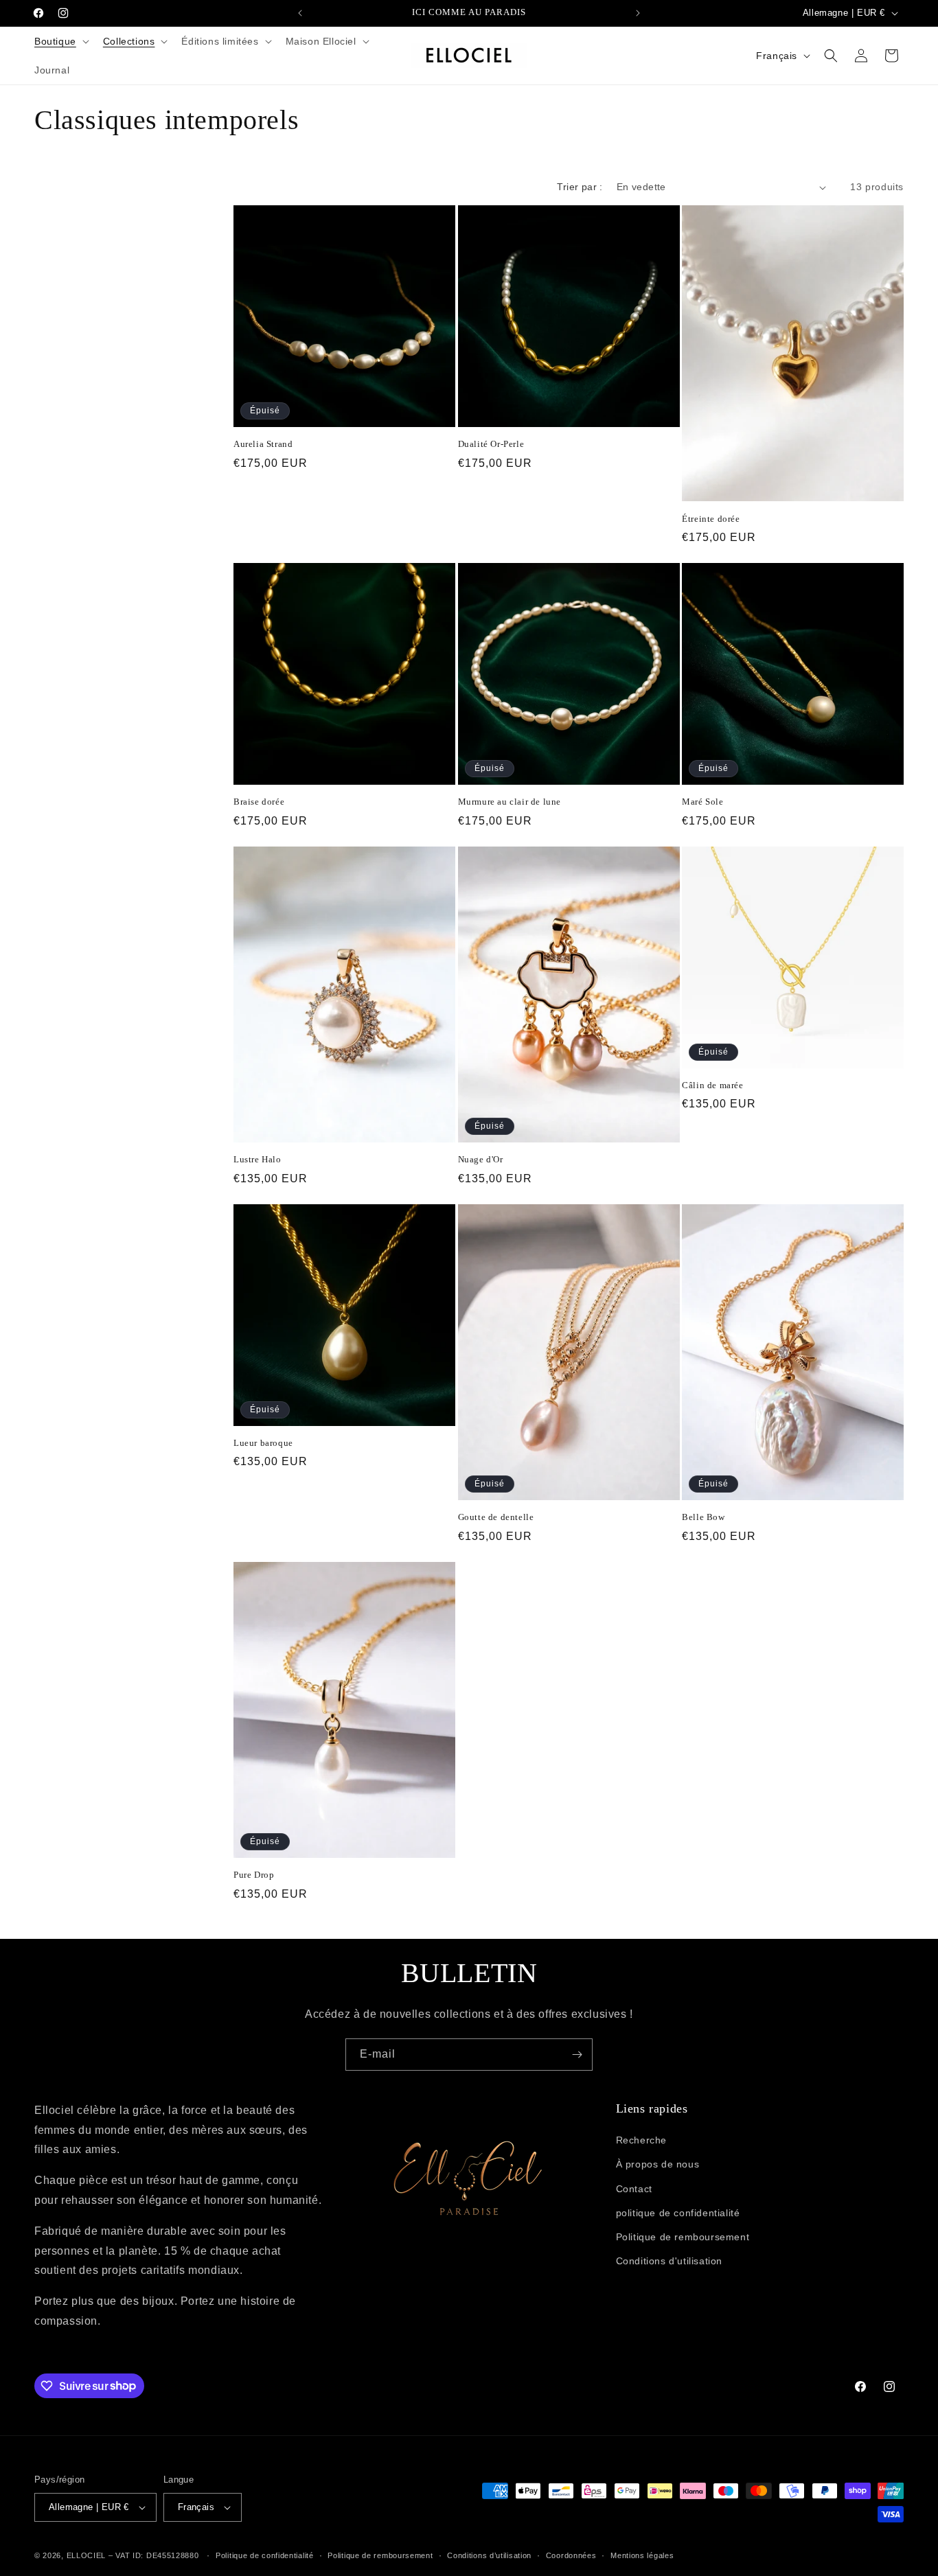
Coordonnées (571, 2555)
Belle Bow (703, 1517)
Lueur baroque (263, 1443)
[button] (60, 41)
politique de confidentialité (678, 2213)
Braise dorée (259, 802)
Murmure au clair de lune (510, 802)
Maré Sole (702, 802)
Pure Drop (254, 1875)
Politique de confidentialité (265, 2555)
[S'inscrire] (577, 2055)
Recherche (641, 2140)
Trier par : (580, 187)
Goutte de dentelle (496, 1517)
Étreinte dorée (711, 519)
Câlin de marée (712, 1085)
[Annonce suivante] (638, 13)
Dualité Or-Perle (491, 444)
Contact (634, 2189)
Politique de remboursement (683, 2237)
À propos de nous (658, 2164)
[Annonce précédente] (300, 13)
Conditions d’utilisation (489, 2555)
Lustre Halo (258, 1159)
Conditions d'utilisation (669, 2261)
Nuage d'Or (481, 1159)
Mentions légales (642, 2555)
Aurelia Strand (263, 444)
